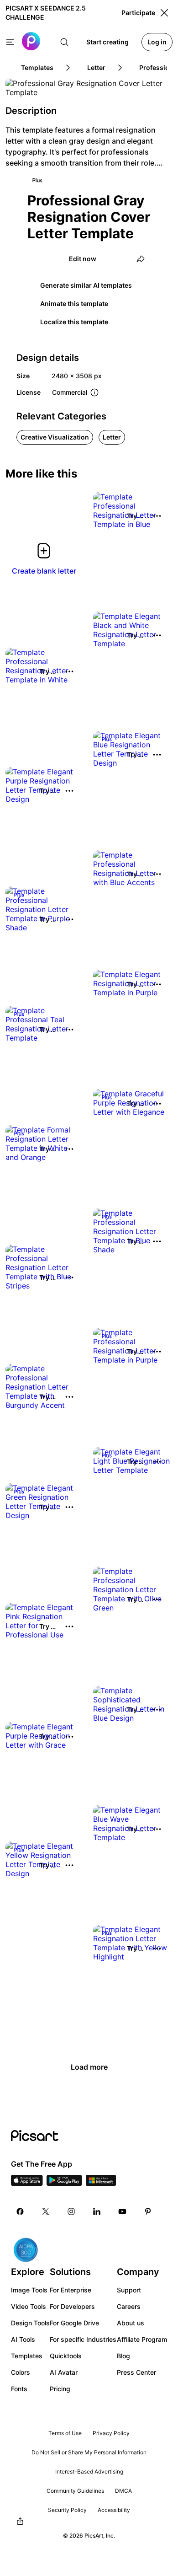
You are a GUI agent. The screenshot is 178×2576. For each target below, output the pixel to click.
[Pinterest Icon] (148, 2211)
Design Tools (30, 2323)
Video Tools (29, 2306)
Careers (129, 2306)
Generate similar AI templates (86, 285)
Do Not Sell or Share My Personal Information (89, 2452)
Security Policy (67, 2510)
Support (129, 2290)
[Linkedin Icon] (97, 2211)
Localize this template (74, 322)
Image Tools (29, 2290)
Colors (21, 2372)
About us (131, 2323)
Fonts (19, 2389)
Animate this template (74, 303)
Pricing (60, 2389)
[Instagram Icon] (71, 2211)
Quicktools (66, 2356)
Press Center (136, 2372)
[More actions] (157, 516)
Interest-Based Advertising (89, 2471)
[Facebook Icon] (20, 2211)
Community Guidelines (75, 2491)
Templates (27, 2356)
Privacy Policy (111, 2433)
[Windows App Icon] (101, 2183)
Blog (123, 2356)
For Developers (72, 2306)
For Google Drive (74, 2323)
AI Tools (23, 2339)
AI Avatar (64, 2372)
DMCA (123, 2491)
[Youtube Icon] (122, 2211)
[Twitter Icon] (46, 2211)
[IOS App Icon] (27, 2183)
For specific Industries (83, 2339)
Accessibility (114, 2510)
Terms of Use (65, 2433)
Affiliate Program (142, 2339)
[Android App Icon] (64, 2183)
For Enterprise (71, 2290)
